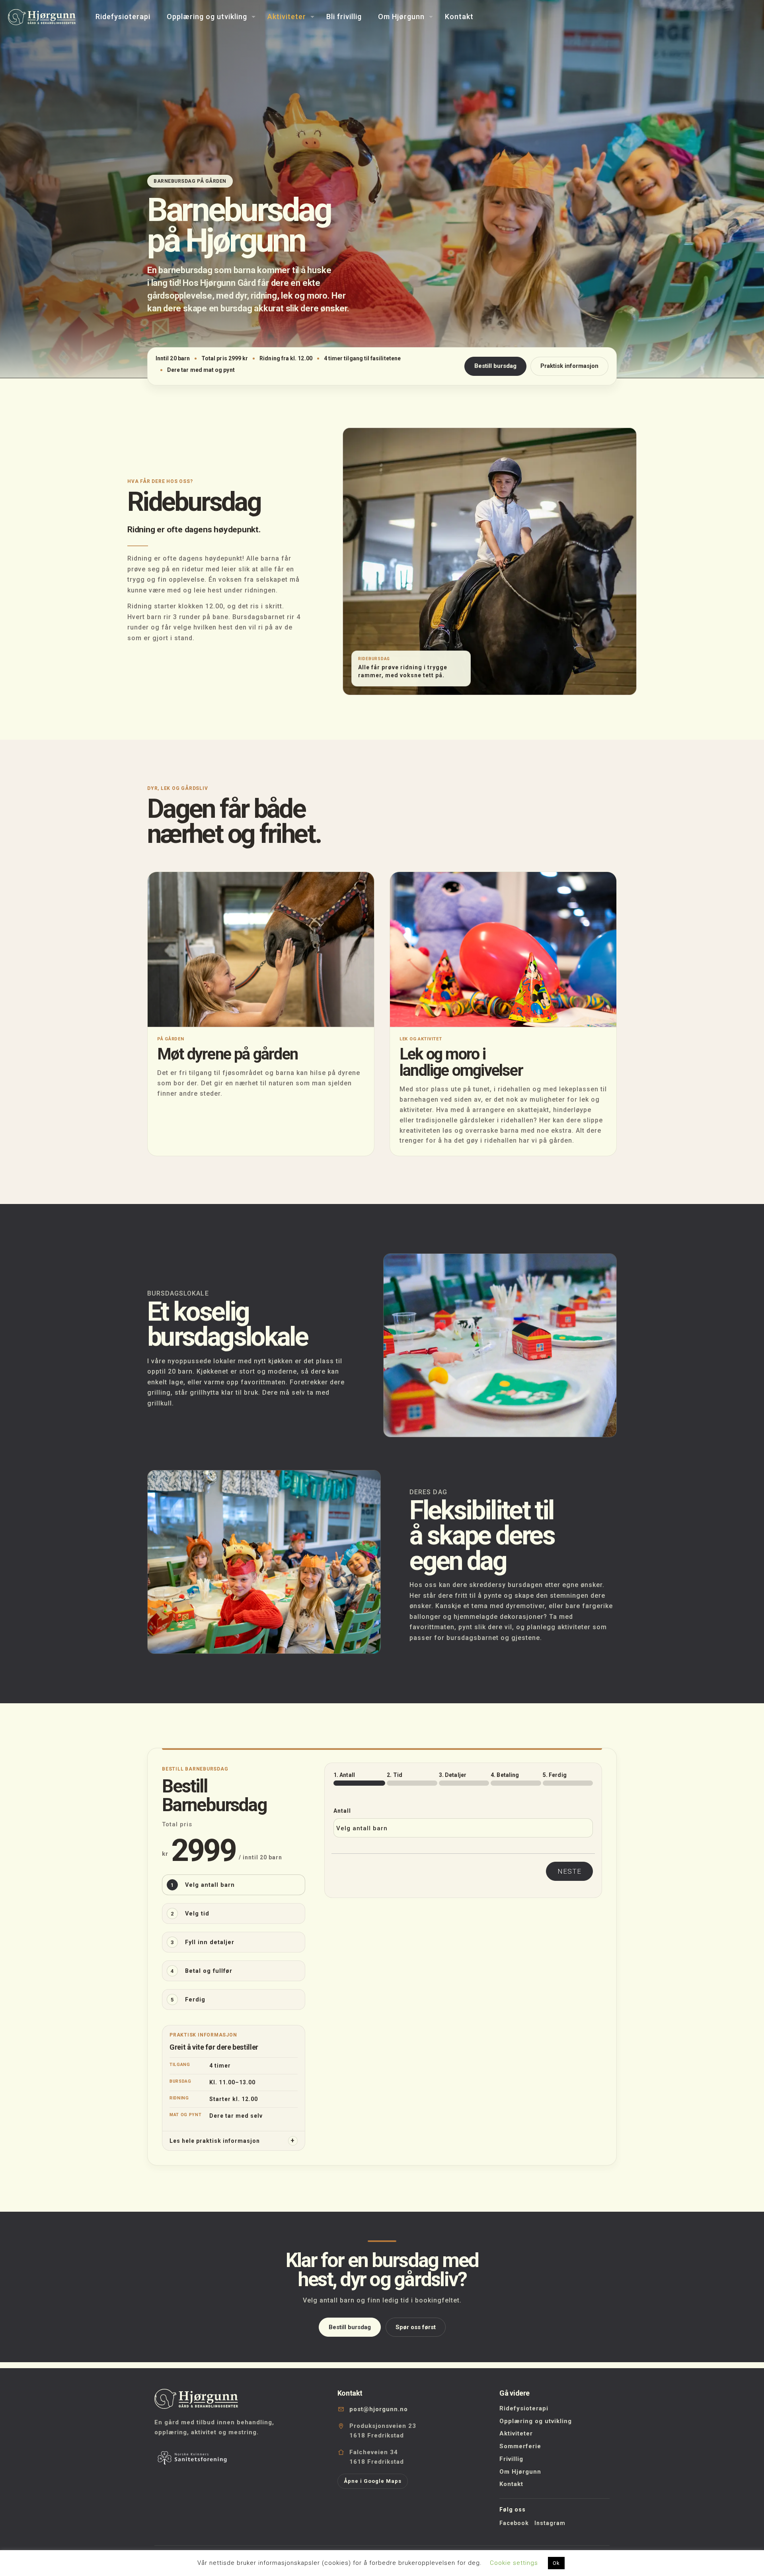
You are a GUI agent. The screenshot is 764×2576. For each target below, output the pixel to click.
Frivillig (511, 2459)
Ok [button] (556, 2563)
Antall (342, 1811)
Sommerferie (520, 2446)
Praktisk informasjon (569, 366)
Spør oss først (416, 2327)
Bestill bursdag (495, 366)
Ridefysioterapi (524, 2408)
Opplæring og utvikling (536, 2421)
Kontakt (511, 2484)
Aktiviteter (516, 2433)
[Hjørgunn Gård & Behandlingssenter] (42, 17)
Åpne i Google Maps (373, 2481)
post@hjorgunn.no (379, 2409)
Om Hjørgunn (520, 2472)
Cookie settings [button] (514, 2563)
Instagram (550, 2523)
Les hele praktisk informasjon (215, 2141)
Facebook (514, 2523)
